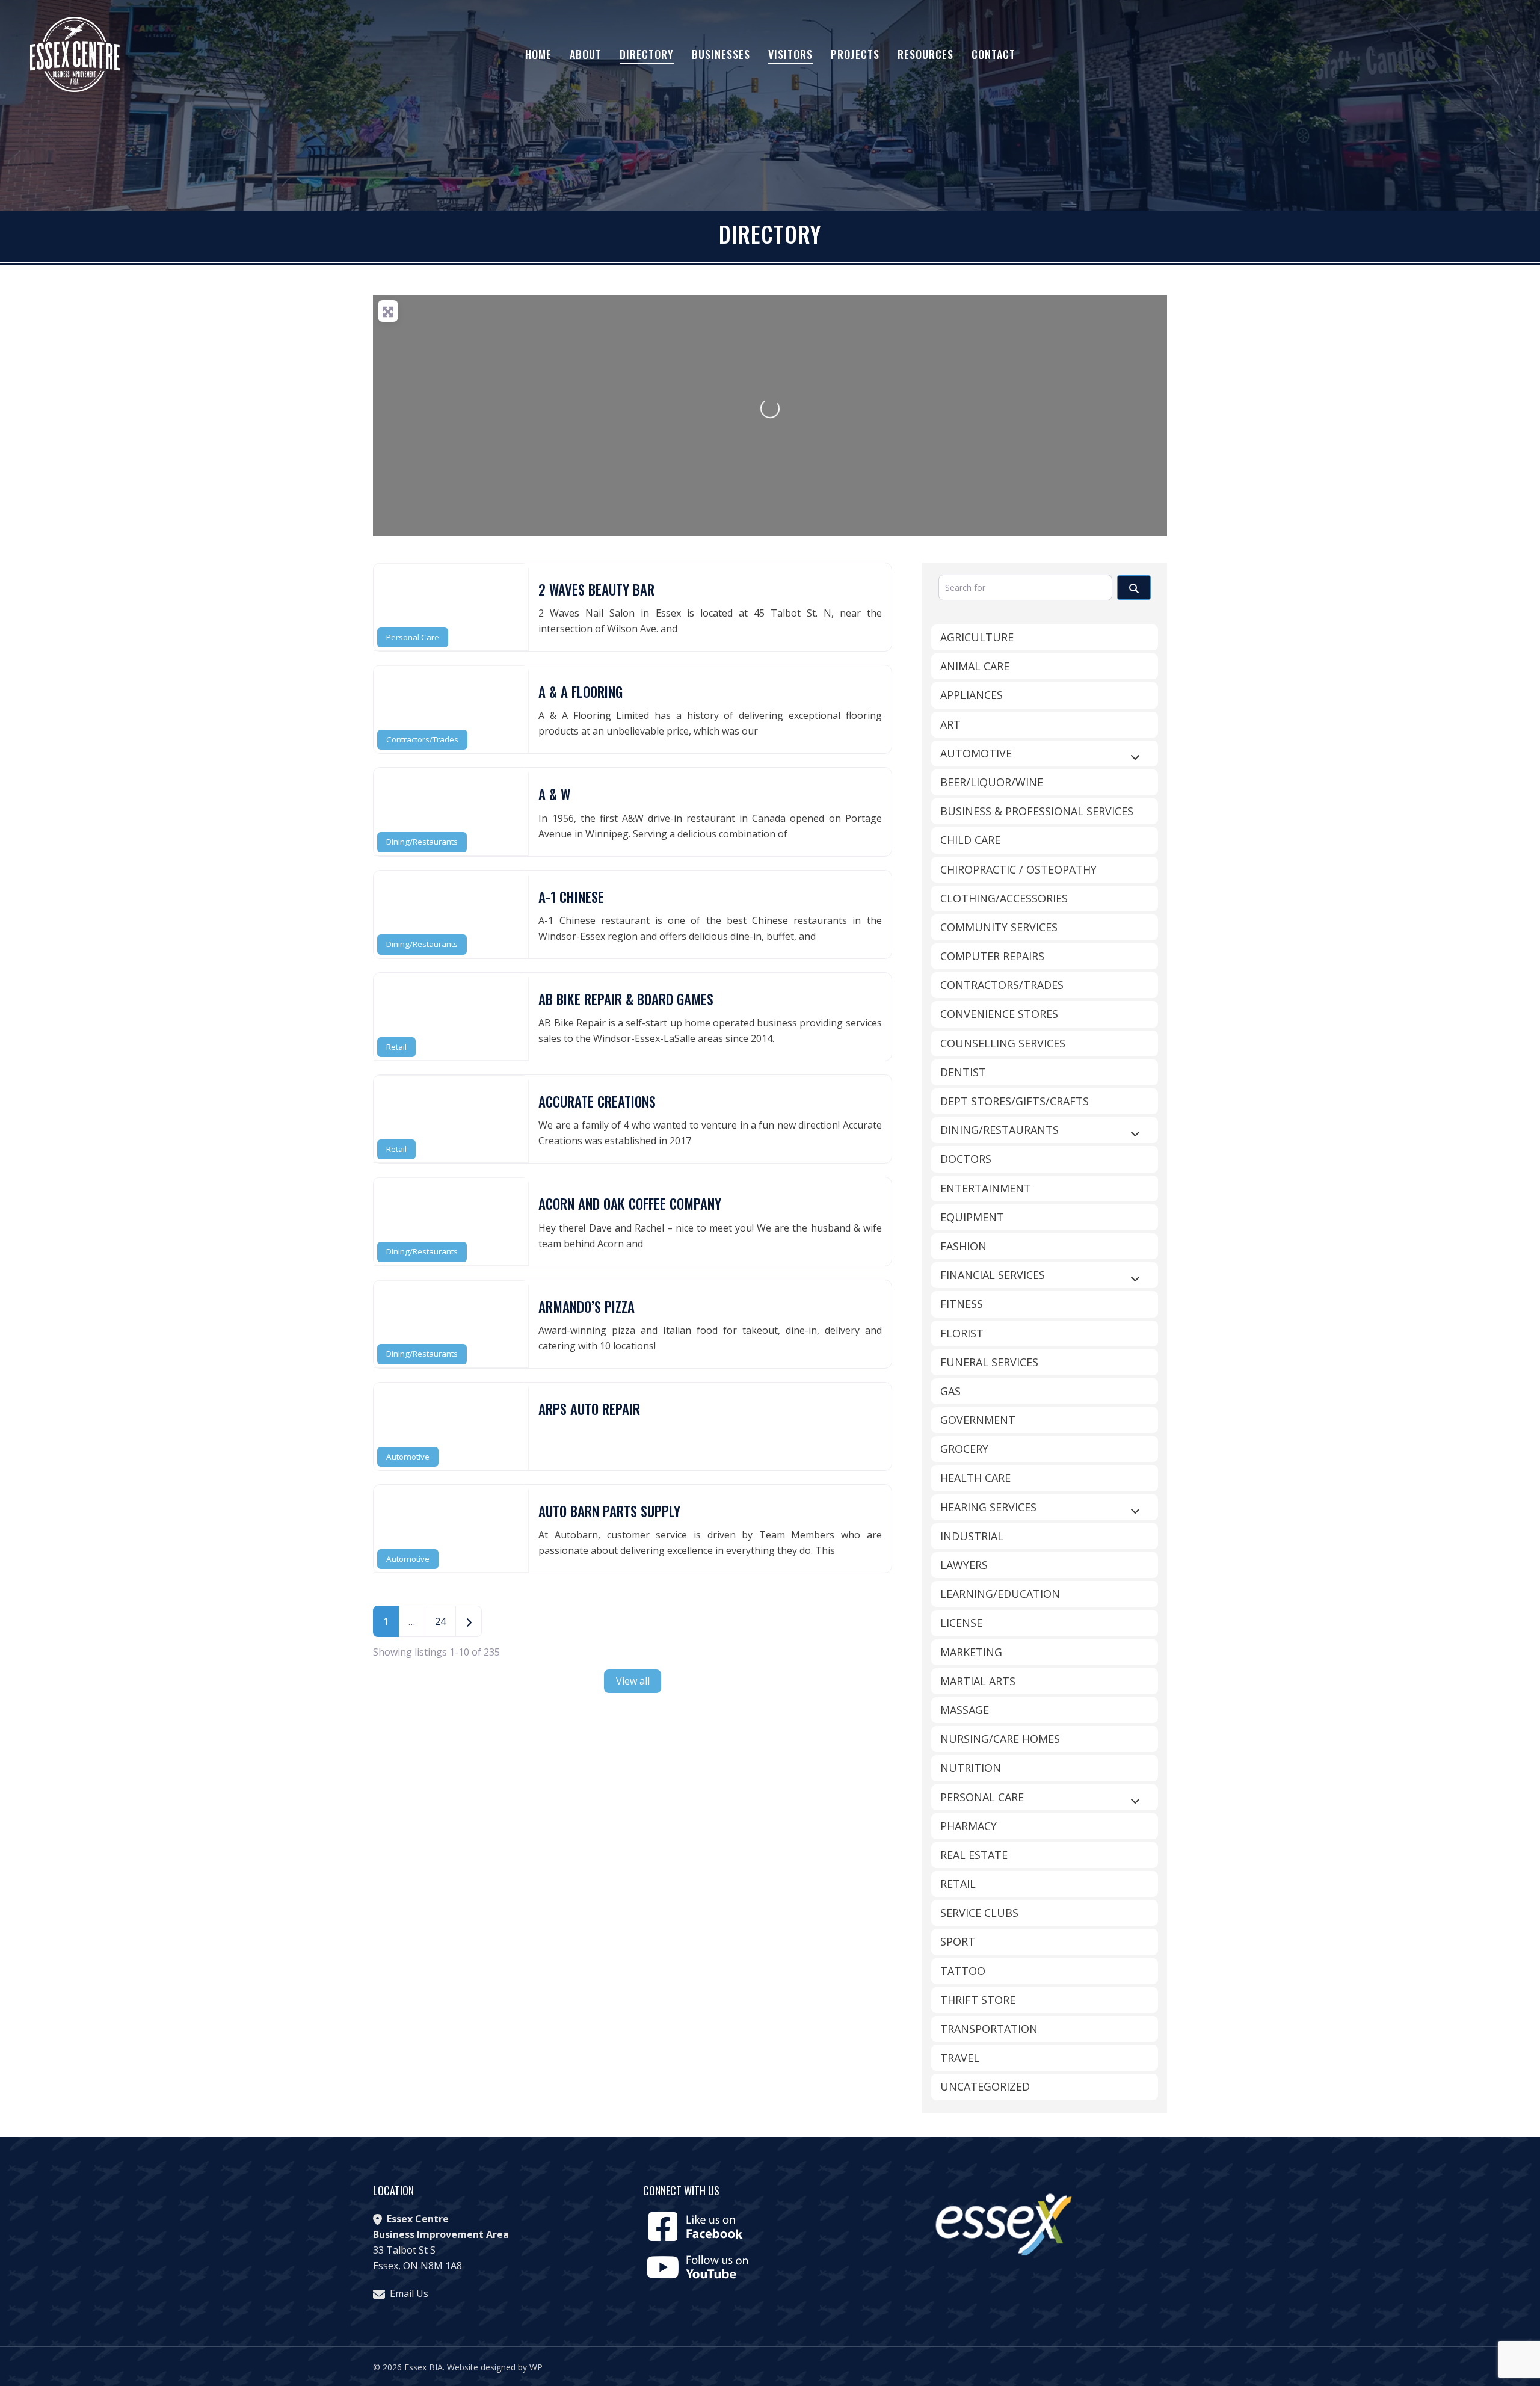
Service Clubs (979, 1913)
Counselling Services (1003, 1043)
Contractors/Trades (422, 739)
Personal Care (413, 637)
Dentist (963, 1072)
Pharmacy (969, 1826)
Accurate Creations (597, 1102)
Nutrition (971, 1768)
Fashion (963, 1246)
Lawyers (964, 1565)
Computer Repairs (992, 956)
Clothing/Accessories (1004, 898)
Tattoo (963, 1971)
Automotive (408, 1457)
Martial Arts (978, 1681)
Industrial (972, 1536)
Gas (950, 1391)
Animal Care (975, 666)
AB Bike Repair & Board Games (626, 999)
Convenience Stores (999, 1014)
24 (440, 1621)
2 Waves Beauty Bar (596, 590)
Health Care (975, 1478)
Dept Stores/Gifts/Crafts (1015, 1101)
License (961, 1623)
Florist (962, 1333)
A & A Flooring (581, 692)
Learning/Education (1000, 1594)
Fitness (962, 1304)
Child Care (970, 840)
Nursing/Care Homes (1000, 1739)
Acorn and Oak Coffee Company (630, 1204)
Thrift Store (978, 2000)
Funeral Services (989, 1362)
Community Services (999, 927)
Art (950, 724)
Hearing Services (988, 1507)
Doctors (966, 1159)
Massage (965, 1710)
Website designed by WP (495, 2367)
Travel (960, 2058)
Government (978, 1420)
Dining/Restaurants (422, 842)
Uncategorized (985, 2086)
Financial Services (993, 1275)
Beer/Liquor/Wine (992, 782)
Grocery (964, 1449)
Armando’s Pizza (587, 1307)
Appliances (972, 695)
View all (633, 1681)
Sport (958, 1941)
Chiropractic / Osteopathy (1018, 869)
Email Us (409, 2293)
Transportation (989, 2029)
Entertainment (986, 1188)
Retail (396, 1047)
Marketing (971, 1652)
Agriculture (977, 637)
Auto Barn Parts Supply (609, 1511)
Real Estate (974, 1855)
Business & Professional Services (1037, 811)
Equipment (972, 1217)
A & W (554, 794)
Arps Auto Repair (589, 1409)
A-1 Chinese (571, 897)
